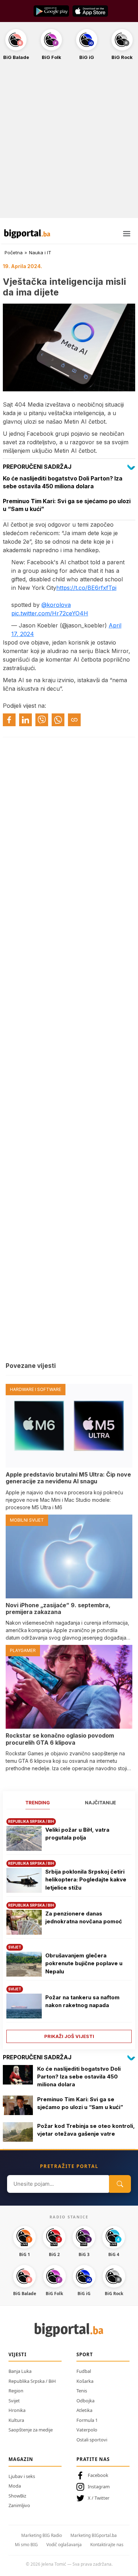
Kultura (16, 2420)
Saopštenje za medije (31, 2430)
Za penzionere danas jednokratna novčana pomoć (84, 1918)
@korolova (56, 605)
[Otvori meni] (127, 234)
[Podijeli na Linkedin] (25, 720)
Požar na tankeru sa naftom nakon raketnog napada (82, 2001)
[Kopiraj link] (74, 720)
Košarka (85, 2381)
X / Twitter (99, 2498)
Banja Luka (20, 2371)
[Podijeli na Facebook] (9, 720)
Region (16, 2391)
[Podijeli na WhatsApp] (58, 720)
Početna (14, 252)
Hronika (17, 2410)
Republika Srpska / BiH (32, 2381)
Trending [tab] (38, 1803)
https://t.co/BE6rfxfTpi (86, 588)
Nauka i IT (40, 252)
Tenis (82, 2391)
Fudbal (84, 2371)
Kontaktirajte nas (107, 2545)
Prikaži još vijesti (69, 2036)
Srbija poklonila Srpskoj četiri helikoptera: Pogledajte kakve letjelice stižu (86, 1880)
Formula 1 (87, 2420)
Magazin (21, 2459)
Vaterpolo (87, 2430)
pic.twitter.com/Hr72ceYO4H (50, 613)
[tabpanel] (69, 1928)
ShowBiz (17, 2496)
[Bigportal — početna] (27, 234)
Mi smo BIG (26, 2545)
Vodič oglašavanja (64, 2545)
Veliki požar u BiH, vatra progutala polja (77, 1834)
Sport (85, 2354)
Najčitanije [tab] (100, 1803)
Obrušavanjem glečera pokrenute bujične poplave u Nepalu (84, 1963)
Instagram (99, 2487)
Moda (15, 2486)
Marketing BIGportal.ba (94, 2535)
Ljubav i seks (22, 2476)
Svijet (14, 2401)
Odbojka (85, 2401)
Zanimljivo (19, 2505)
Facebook (98, 2475)
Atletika (84, 2410)
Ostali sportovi (92, 2440)
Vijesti (18, 2354)
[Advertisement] (69, 143)
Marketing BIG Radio (42, 2535)
